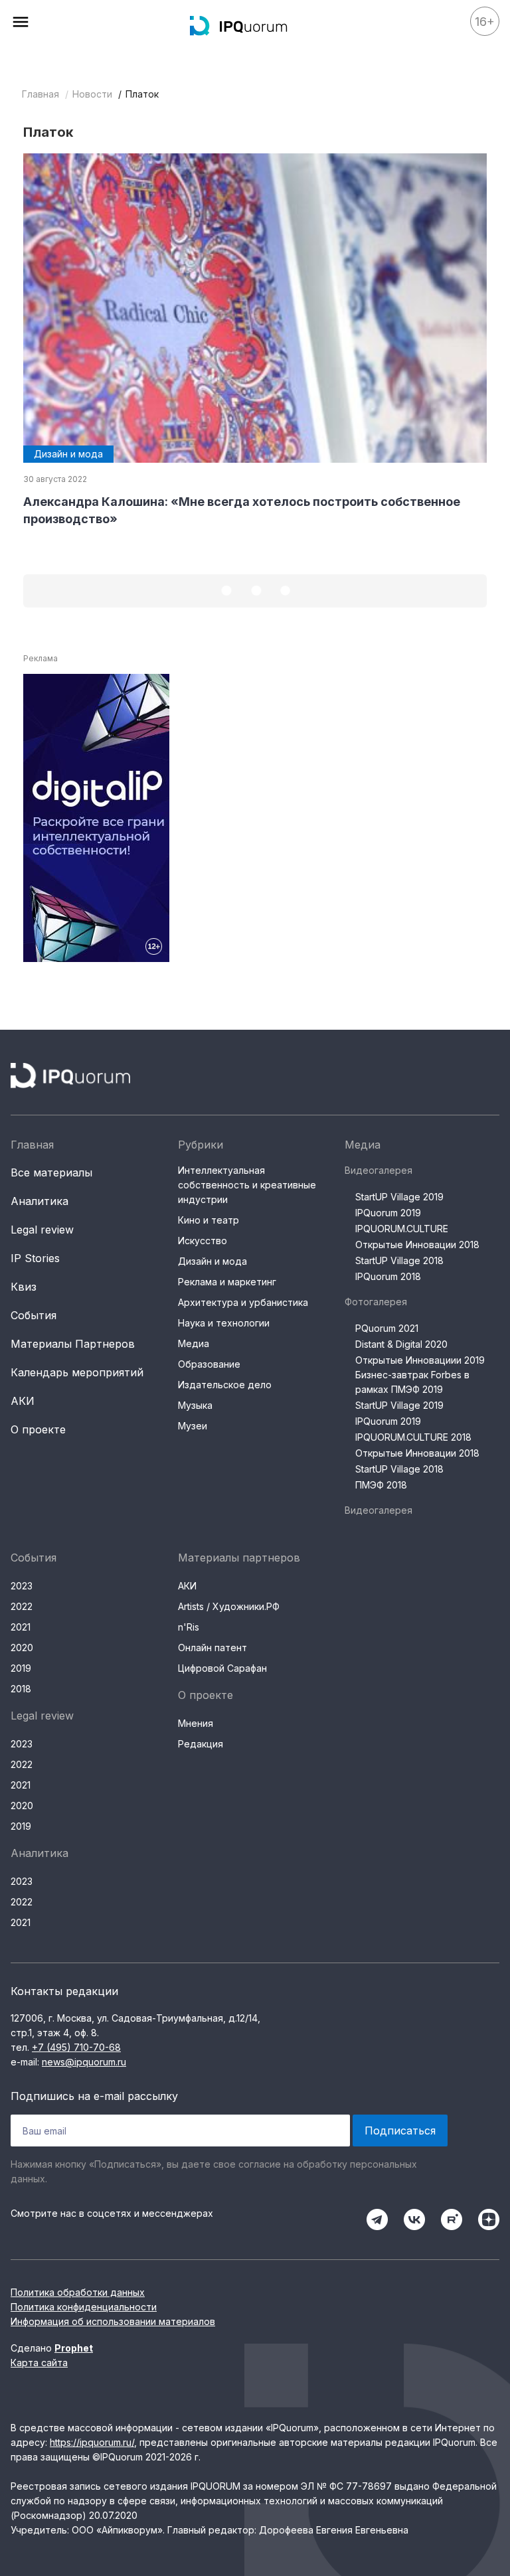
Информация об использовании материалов (113, 2321)
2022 (22, 1606)
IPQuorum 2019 (388, 1213)
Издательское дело (225, 1385)
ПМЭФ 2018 (381, 1485)
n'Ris (189, 1627)
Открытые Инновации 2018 (417, 1245)
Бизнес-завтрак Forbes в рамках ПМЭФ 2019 (412, 1382)
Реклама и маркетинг (227, 1282)
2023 (22, 1586)
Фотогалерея (376, 1302)
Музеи (193, 1426)
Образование (209, 1364)
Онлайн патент (212, 1648)
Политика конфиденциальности (84, 2307)
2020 (22, 1648)
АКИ (23, 1401)
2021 (21, 1627)
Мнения (196, 1723)
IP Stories (35, 1258)
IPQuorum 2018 (388, 1276)
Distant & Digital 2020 (401, 1344)
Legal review (42, 1230)
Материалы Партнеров (73, 1344)
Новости (92, 94)
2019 (21, 1668)
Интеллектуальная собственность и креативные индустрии (247, 1185)
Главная (41, 94)
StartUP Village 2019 (399, 1197)
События (34, 1315)
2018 (21, 1689)
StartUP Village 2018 (399, 1260)
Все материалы (51, 1172)
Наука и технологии (224, 1323)
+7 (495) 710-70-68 (76, 2047)
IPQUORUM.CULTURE (402, 1229)
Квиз (24, 1287)
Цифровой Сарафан (222, 1668)
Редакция (201, 1744)
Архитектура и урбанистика (243, 1302)
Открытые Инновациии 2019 (420, 1360)
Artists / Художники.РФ (229, 1606)
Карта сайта (39, 2363)
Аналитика (40, 1201)
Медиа (194, 1343)
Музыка (195, 1405)
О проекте (38, 1429)
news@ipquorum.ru (84, 2062)
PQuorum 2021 (387, 1328)
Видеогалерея (379, 1170)
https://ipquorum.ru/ (92, 2442)
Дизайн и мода (212, 1261)
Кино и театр (209, 1220)
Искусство (203, 1241)
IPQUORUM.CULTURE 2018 (413, 1437)
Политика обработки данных (78, 2292)
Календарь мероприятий (77, 1372)
